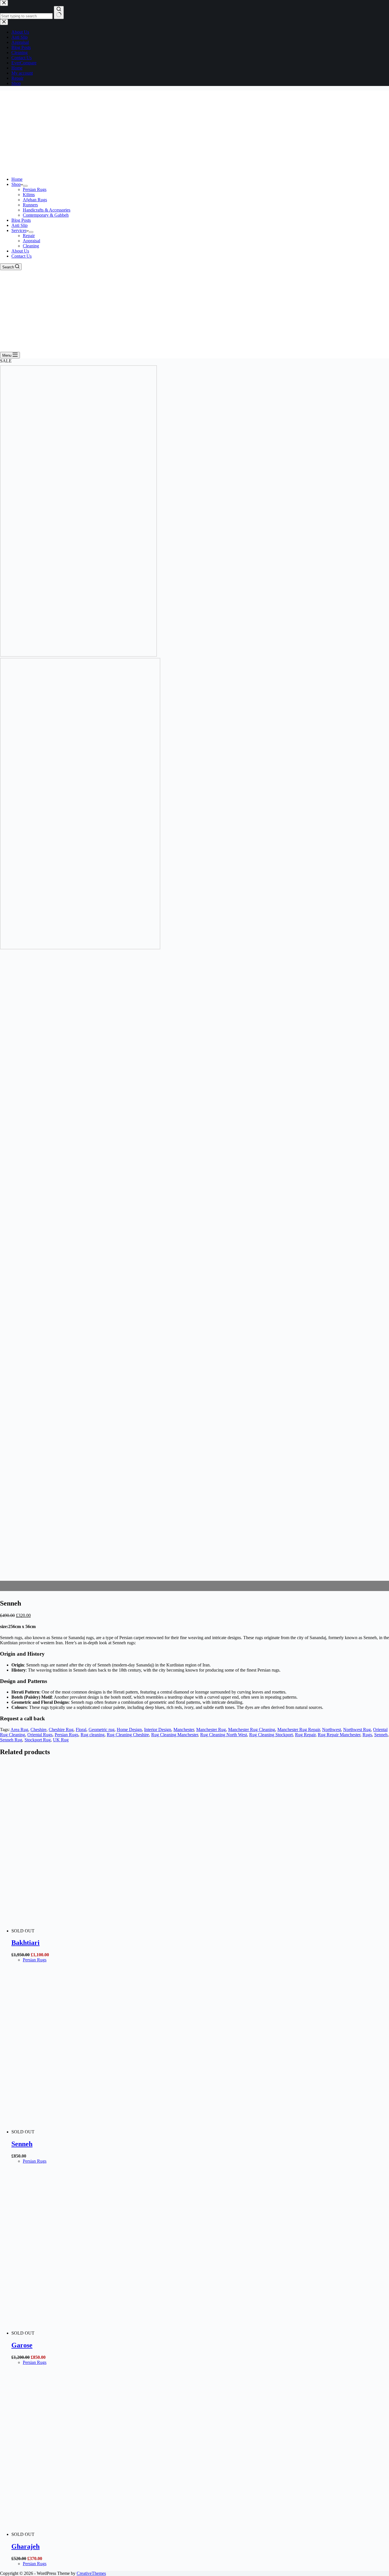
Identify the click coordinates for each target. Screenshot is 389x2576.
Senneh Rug (11, 1740)
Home (17, 179)
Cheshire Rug (61, 1730)
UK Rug (61, 1740)
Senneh (381, 1735)
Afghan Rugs (35, 200)
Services (19, 230)
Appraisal (31, 241)
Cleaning (31, 246)
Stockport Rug (38, 1740)
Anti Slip (20, 225)
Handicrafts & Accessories (47, 210)
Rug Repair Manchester (339, 1735)
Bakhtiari (25, 1943)
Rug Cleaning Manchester (175, 1735)
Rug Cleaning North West (224, 1735)
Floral (81, 1730)
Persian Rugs (35, 189)
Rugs (367, 1735)
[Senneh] (120, 2132)
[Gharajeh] (120, 2534)
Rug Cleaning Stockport (271, 1735)
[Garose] (120, 2333)
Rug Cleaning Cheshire (128, 1735)
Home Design (129, 1730)
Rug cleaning (93, 1735)
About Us (20, 251)
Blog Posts (21, 220)
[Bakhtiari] (120, 1931)
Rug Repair (305, 1735)
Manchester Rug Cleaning (252, 1730)
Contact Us (22, 256)
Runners (30, 205)
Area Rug (19, 1730)
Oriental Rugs (40, 1735)
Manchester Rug (211, 1730)
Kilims (29, 195)
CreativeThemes (91, 2573)
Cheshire (38, 1730)
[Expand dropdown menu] (25, 186)
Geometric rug (102, 1730)
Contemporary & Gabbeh (46, 215)
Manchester (184, 1730)
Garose (22, 2345)
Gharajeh (25, 2546)
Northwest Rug (357, 1730)
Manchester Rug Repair (299, 1730)
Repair (29, 236)
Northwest (331, 1730)
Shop (16, 184)
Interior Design (158, 1730)
